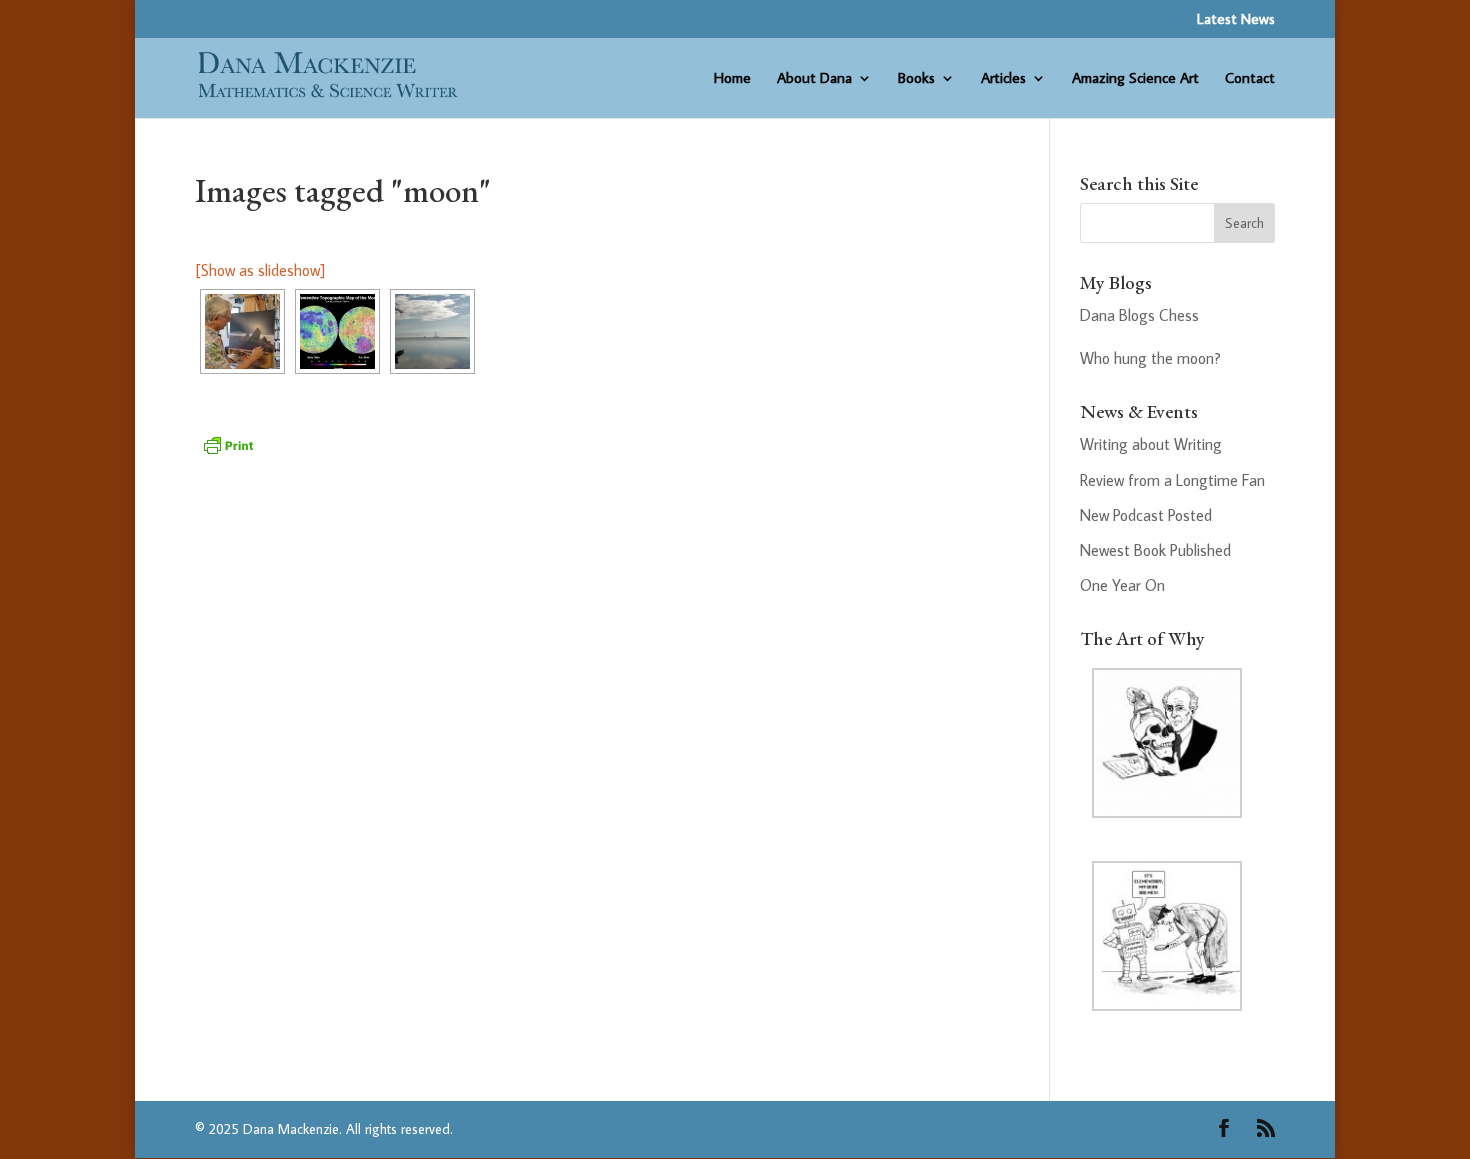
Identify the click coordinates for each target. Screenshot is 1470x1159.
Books (916, 79)
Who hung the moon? (1150, 358)
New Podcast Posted (1146, 515)
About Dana (814, 79)
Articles (1003, 79)
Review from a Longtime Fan (1172, 480)
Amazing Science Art (1135, 79)
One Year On (1122, 585)
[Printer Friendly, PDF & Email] (228, 443)
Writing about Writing (1151, 444)
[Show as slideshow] (260, 270)
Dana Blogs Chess (1139, 315)
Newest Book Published (1155, 550)
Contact (1250, 79)
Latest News (1236, 19)
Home (732, 79)
